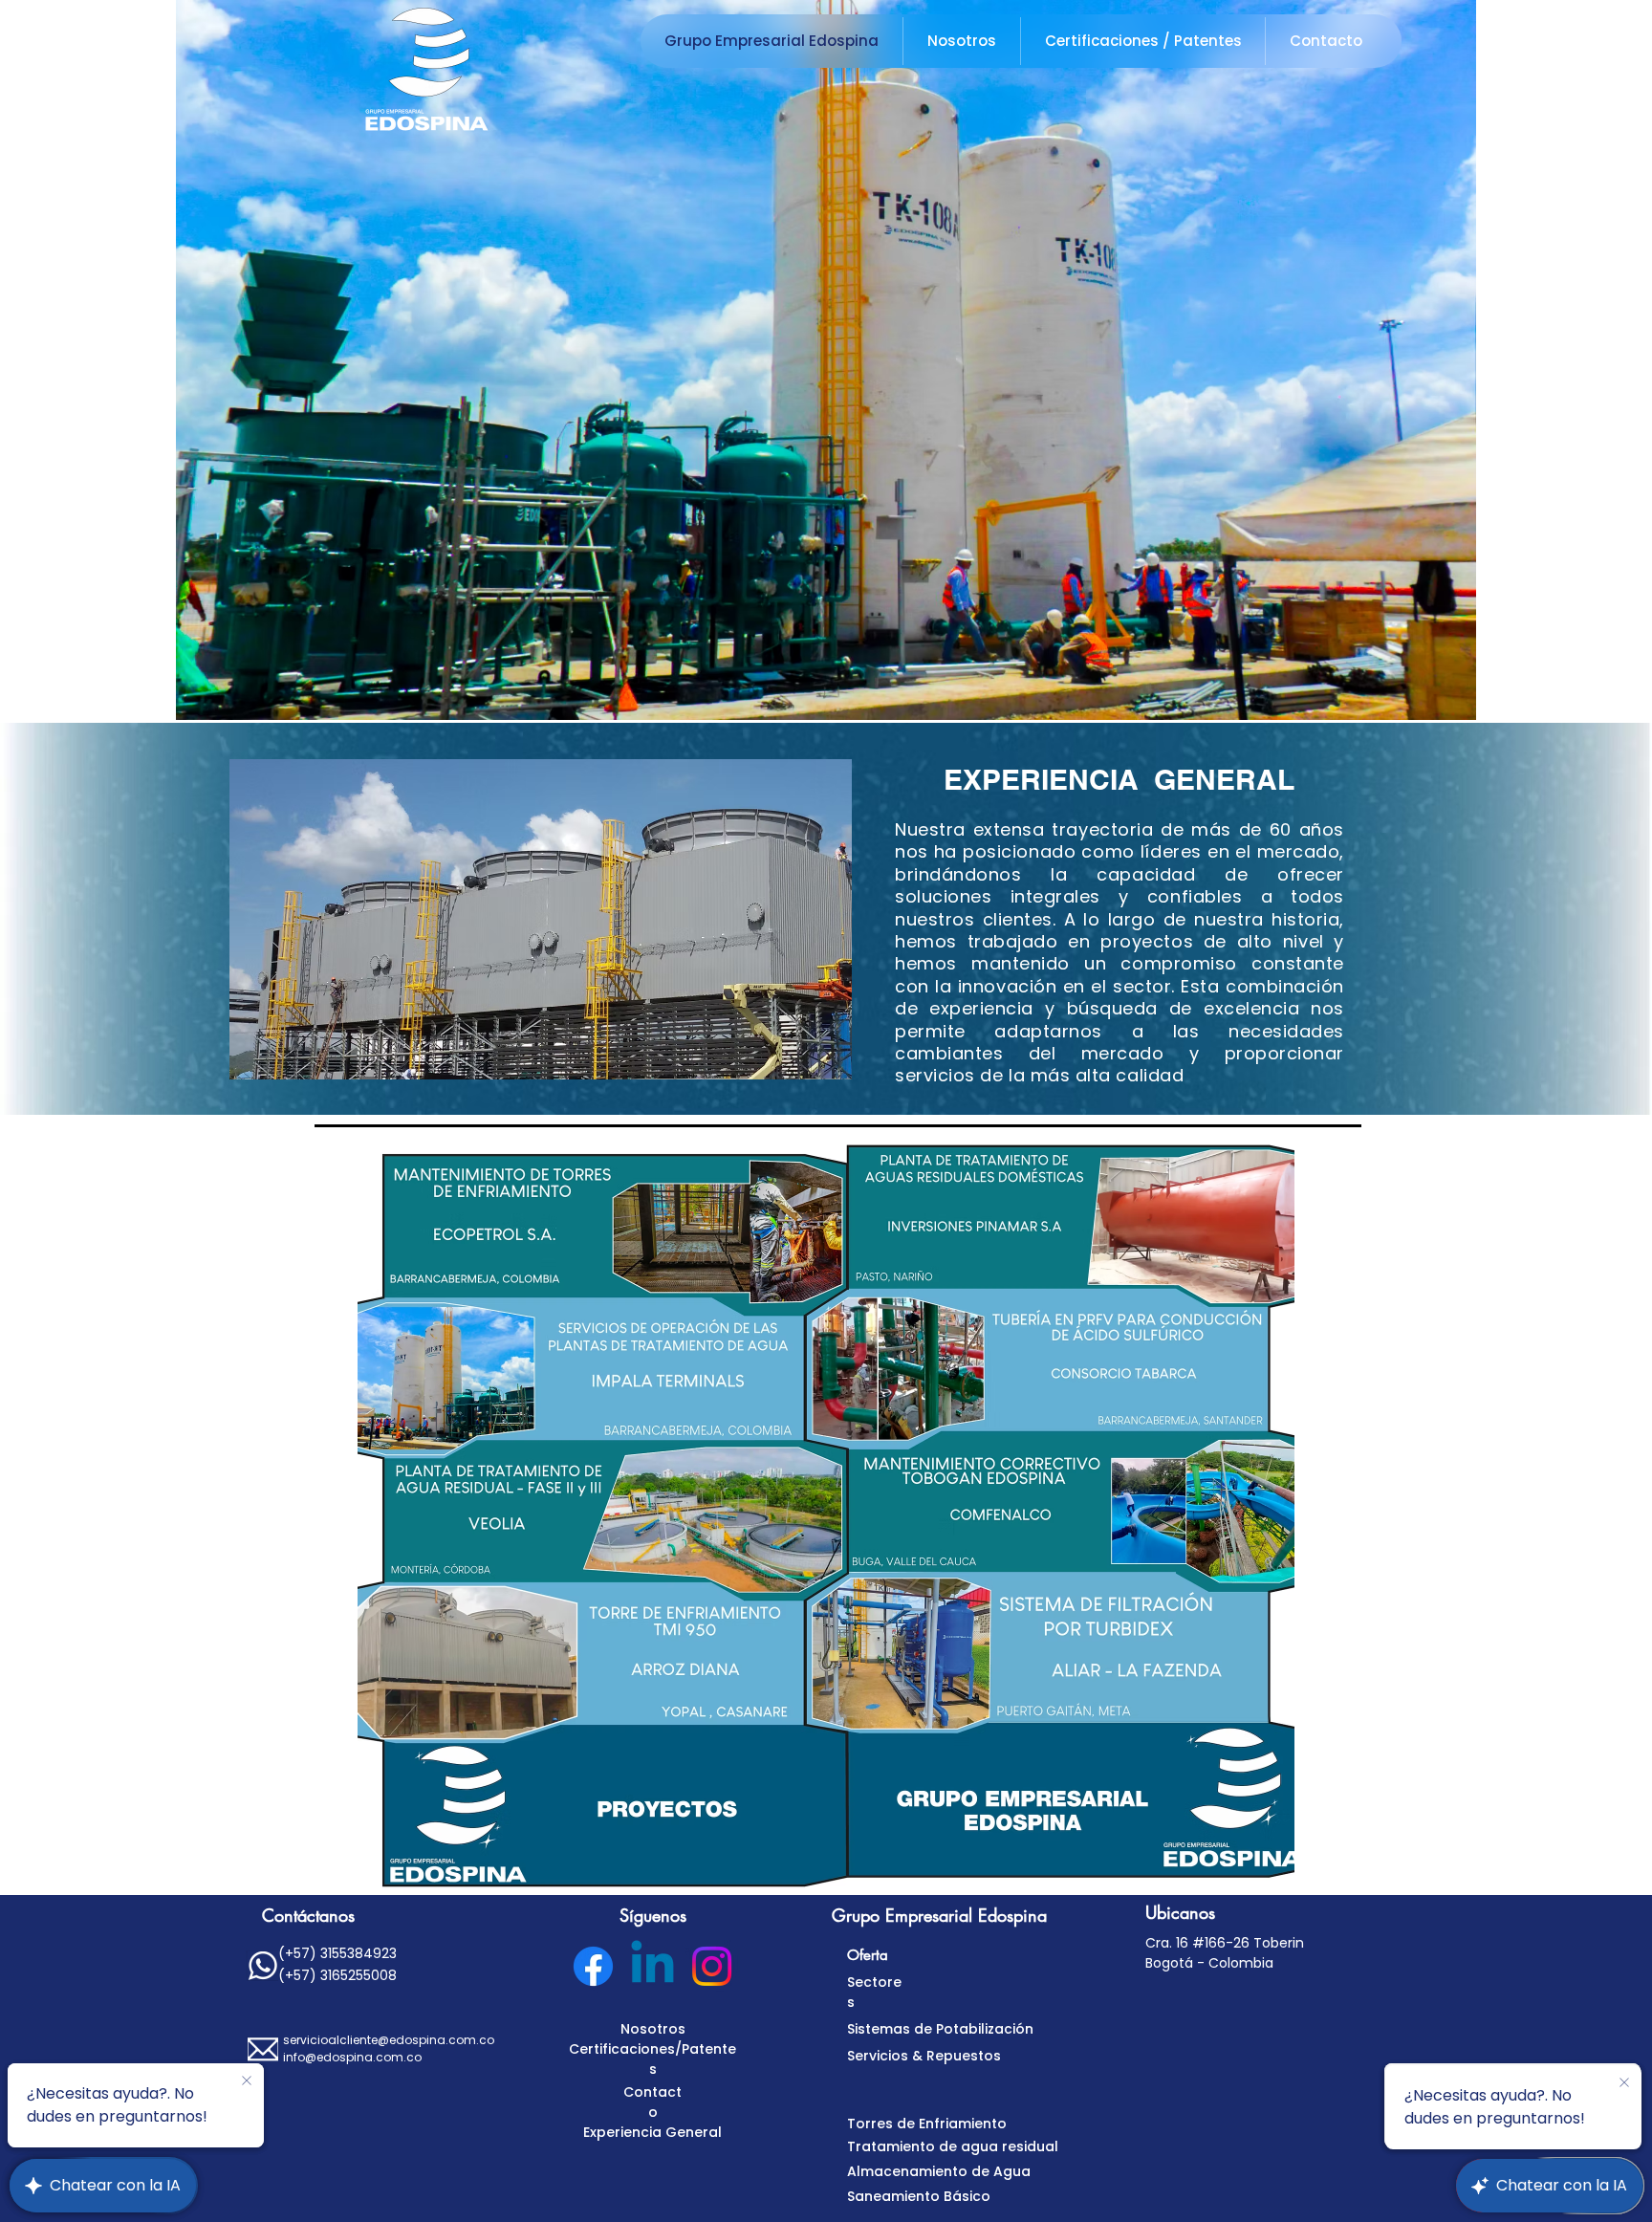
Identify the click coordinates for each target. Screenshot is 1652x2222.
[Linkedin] (652, 1966)
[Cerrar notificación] (247, 2081)
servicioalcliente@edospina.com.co (389, 2040)
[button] (826, 360)
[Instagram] (712, 1966)
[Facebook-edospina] (593, 1966)
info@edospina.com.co (352, 2057)
